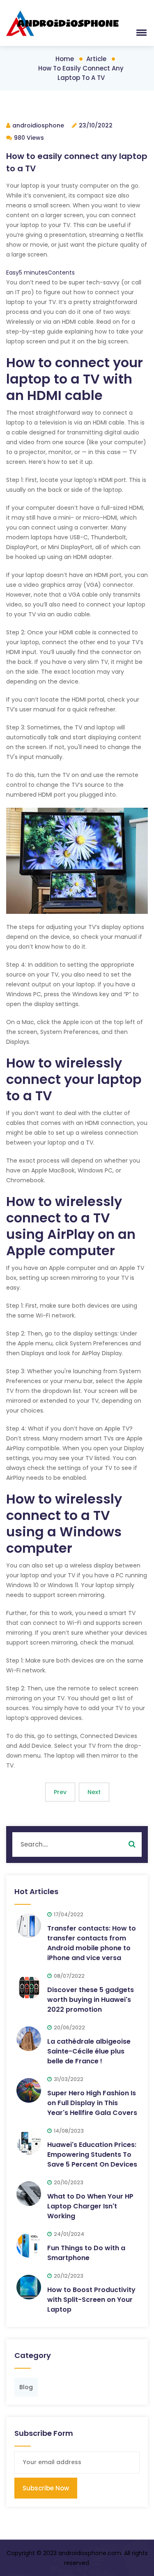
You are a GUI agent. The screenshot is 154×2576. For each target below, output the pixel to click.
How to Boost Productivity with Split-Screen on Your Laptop (91, 2300)
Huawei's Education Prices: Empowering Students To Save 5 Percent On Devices (92, 2155)
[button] (140, 32)
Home (65, 59)
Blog (26, 2387)
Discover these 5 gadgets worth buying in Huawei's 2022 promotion (91, 2000)
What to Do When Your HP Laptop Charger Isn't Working (90, 2206)
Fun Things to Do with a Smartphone (86, 2253)
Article (96, 59)
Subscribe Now (46, 2488)
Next (94, 1792)
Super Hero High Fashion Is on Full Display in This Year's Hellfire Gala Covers (92, 2103)
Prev (60, 1792)
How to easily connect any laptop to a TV (81, 73)
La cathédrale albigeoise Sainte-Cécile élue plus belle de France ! (89, 2051)
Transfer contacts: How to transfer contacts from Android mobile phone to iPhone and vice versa (92, 1943)
